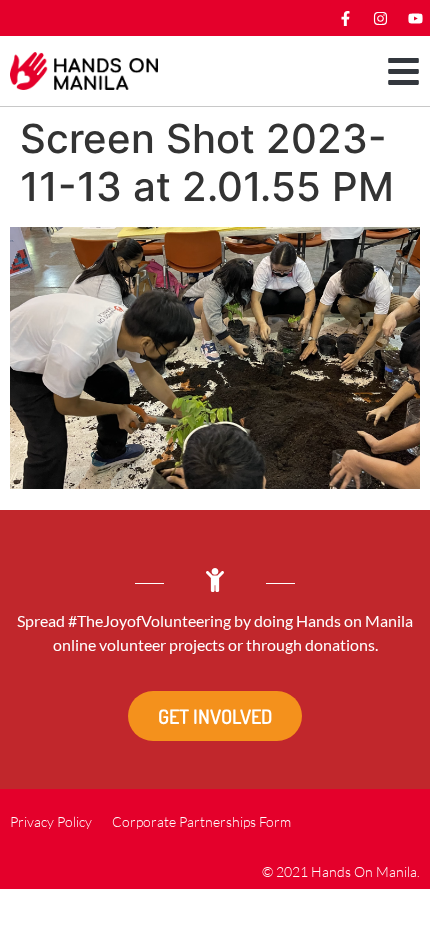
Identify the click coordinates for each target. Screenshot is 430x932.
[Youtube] (415, 18)
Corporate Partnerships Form (201, 821)
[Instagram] (380, 18)
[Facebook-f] (345, 18)
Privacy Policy (51, 821)
